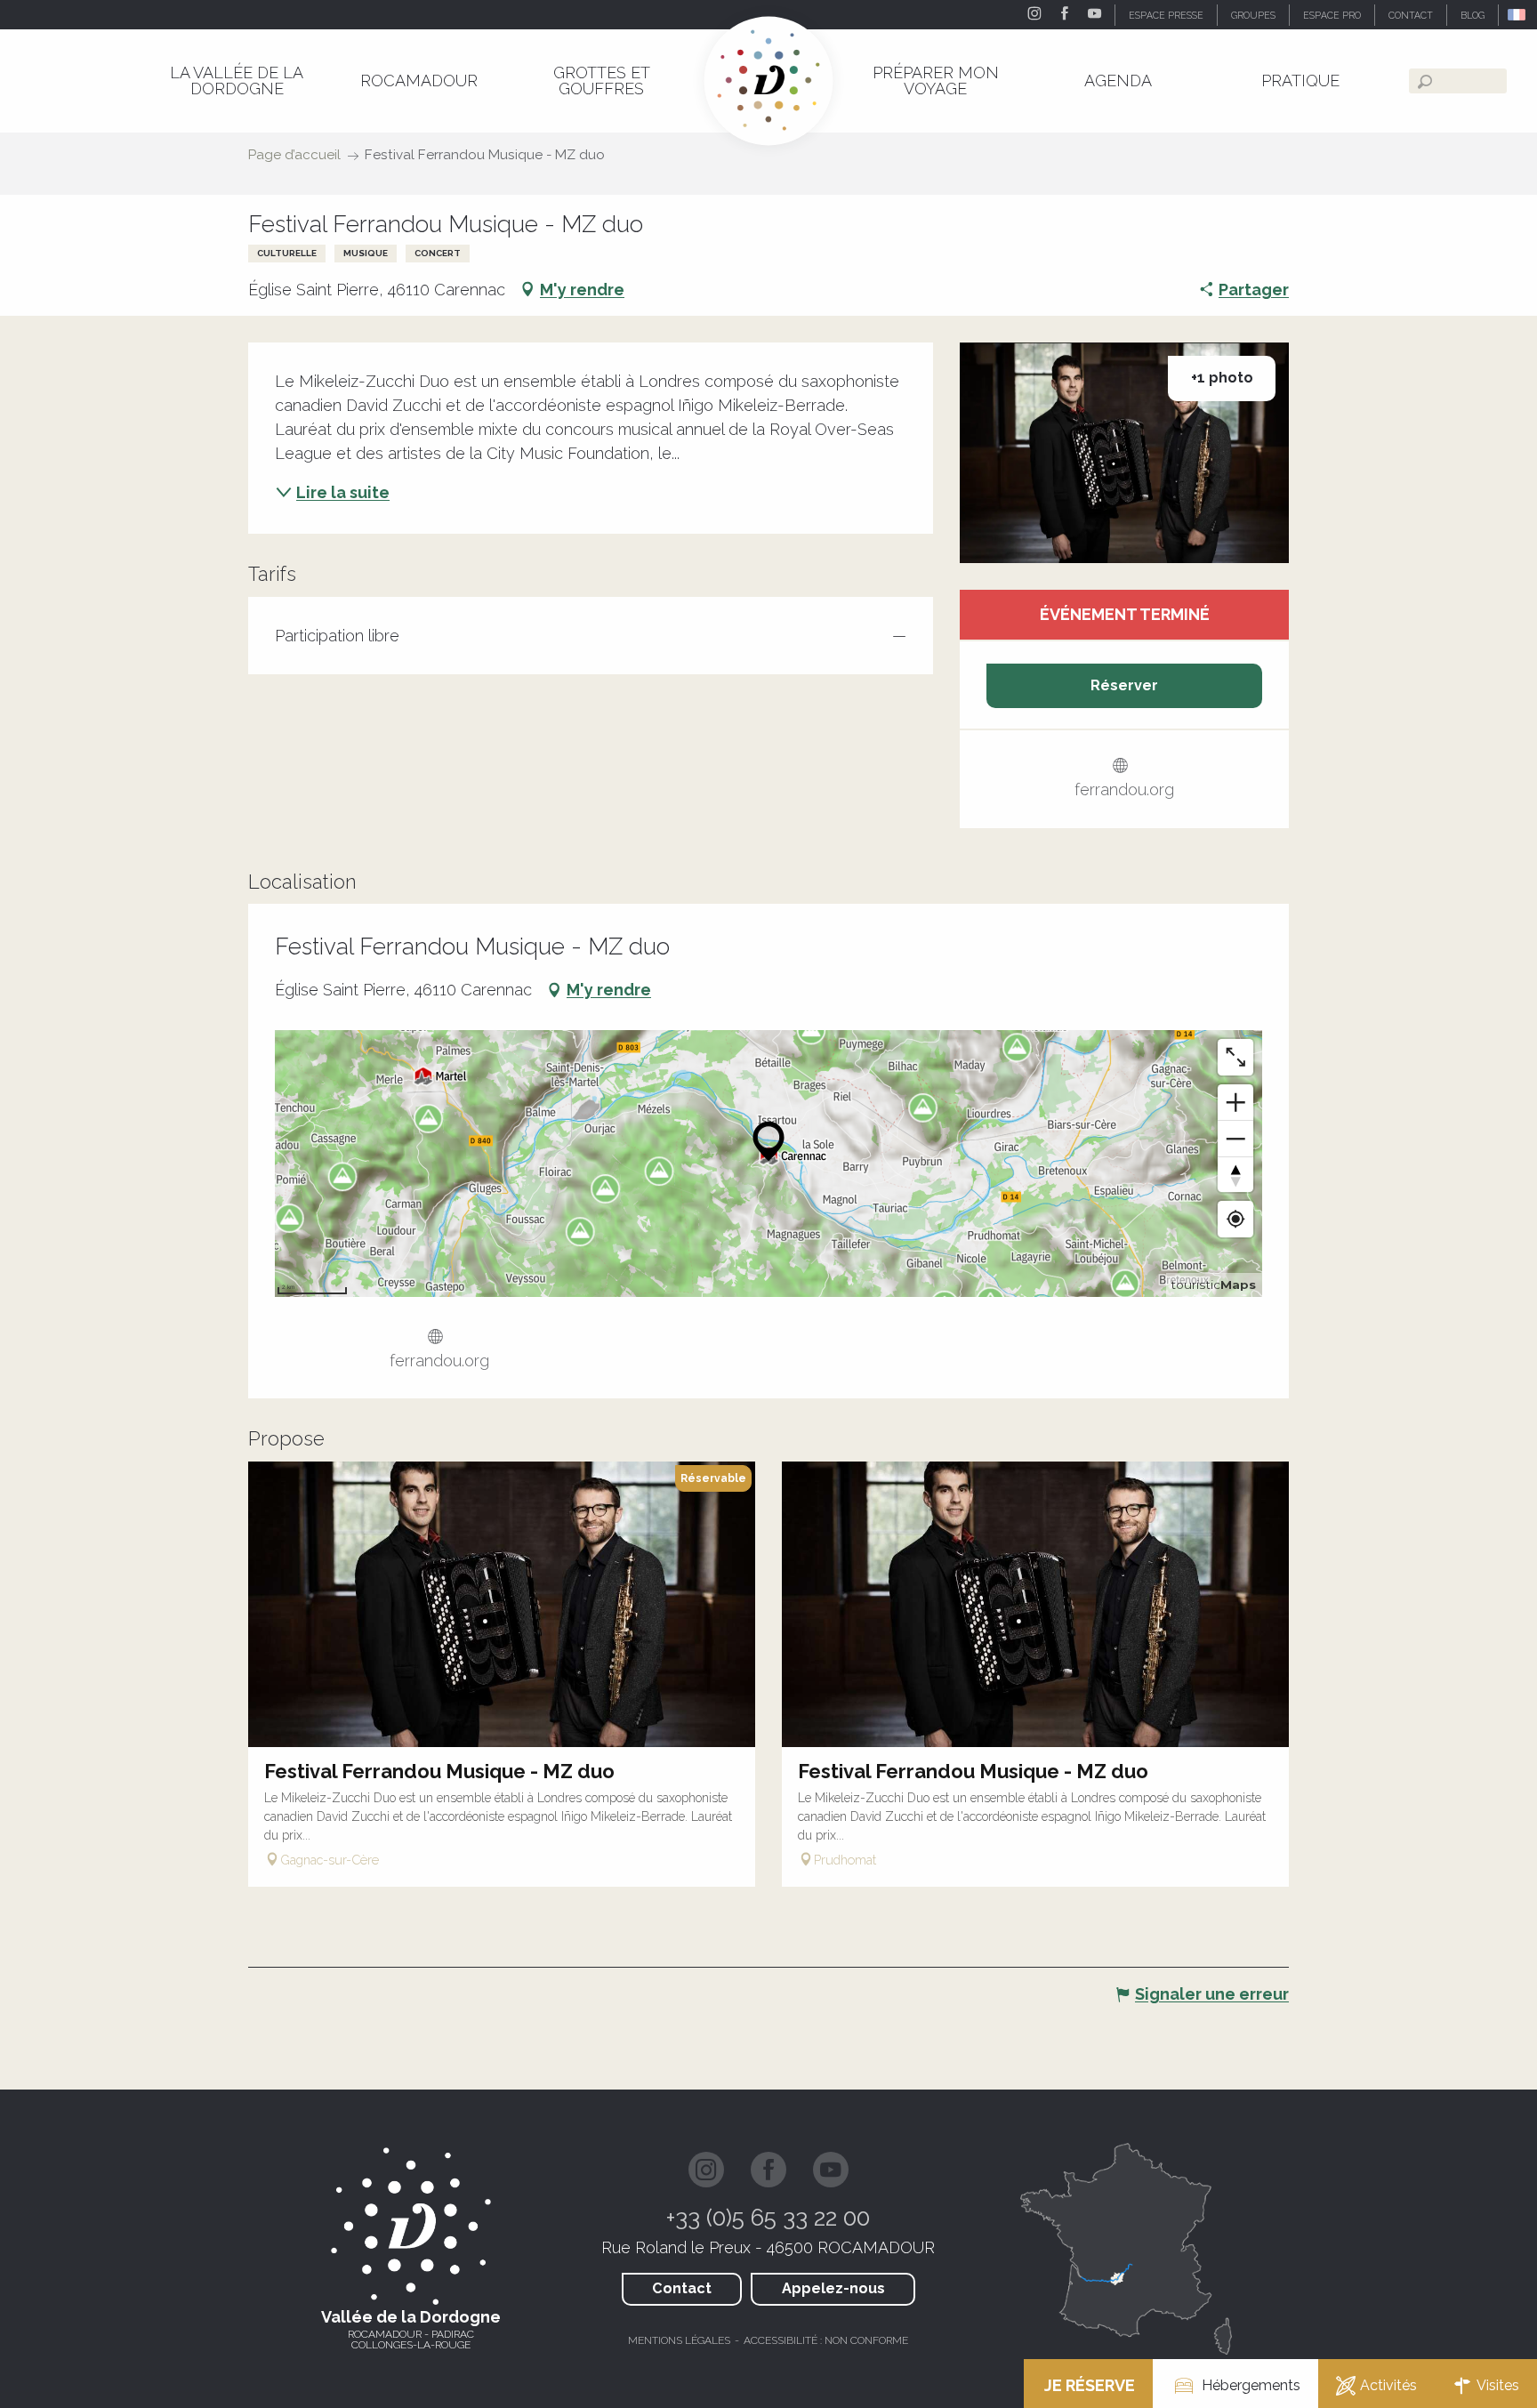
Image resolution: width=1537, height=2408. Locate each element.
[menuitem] (236, 81)
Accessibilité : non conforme (826, 2340)
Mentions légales (679, 2340)
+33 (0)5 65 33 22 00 (768, 2218)
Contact (682, 2288)
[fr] (1518, 15)
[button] (1518, 15)
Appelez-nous (833, 2288)
